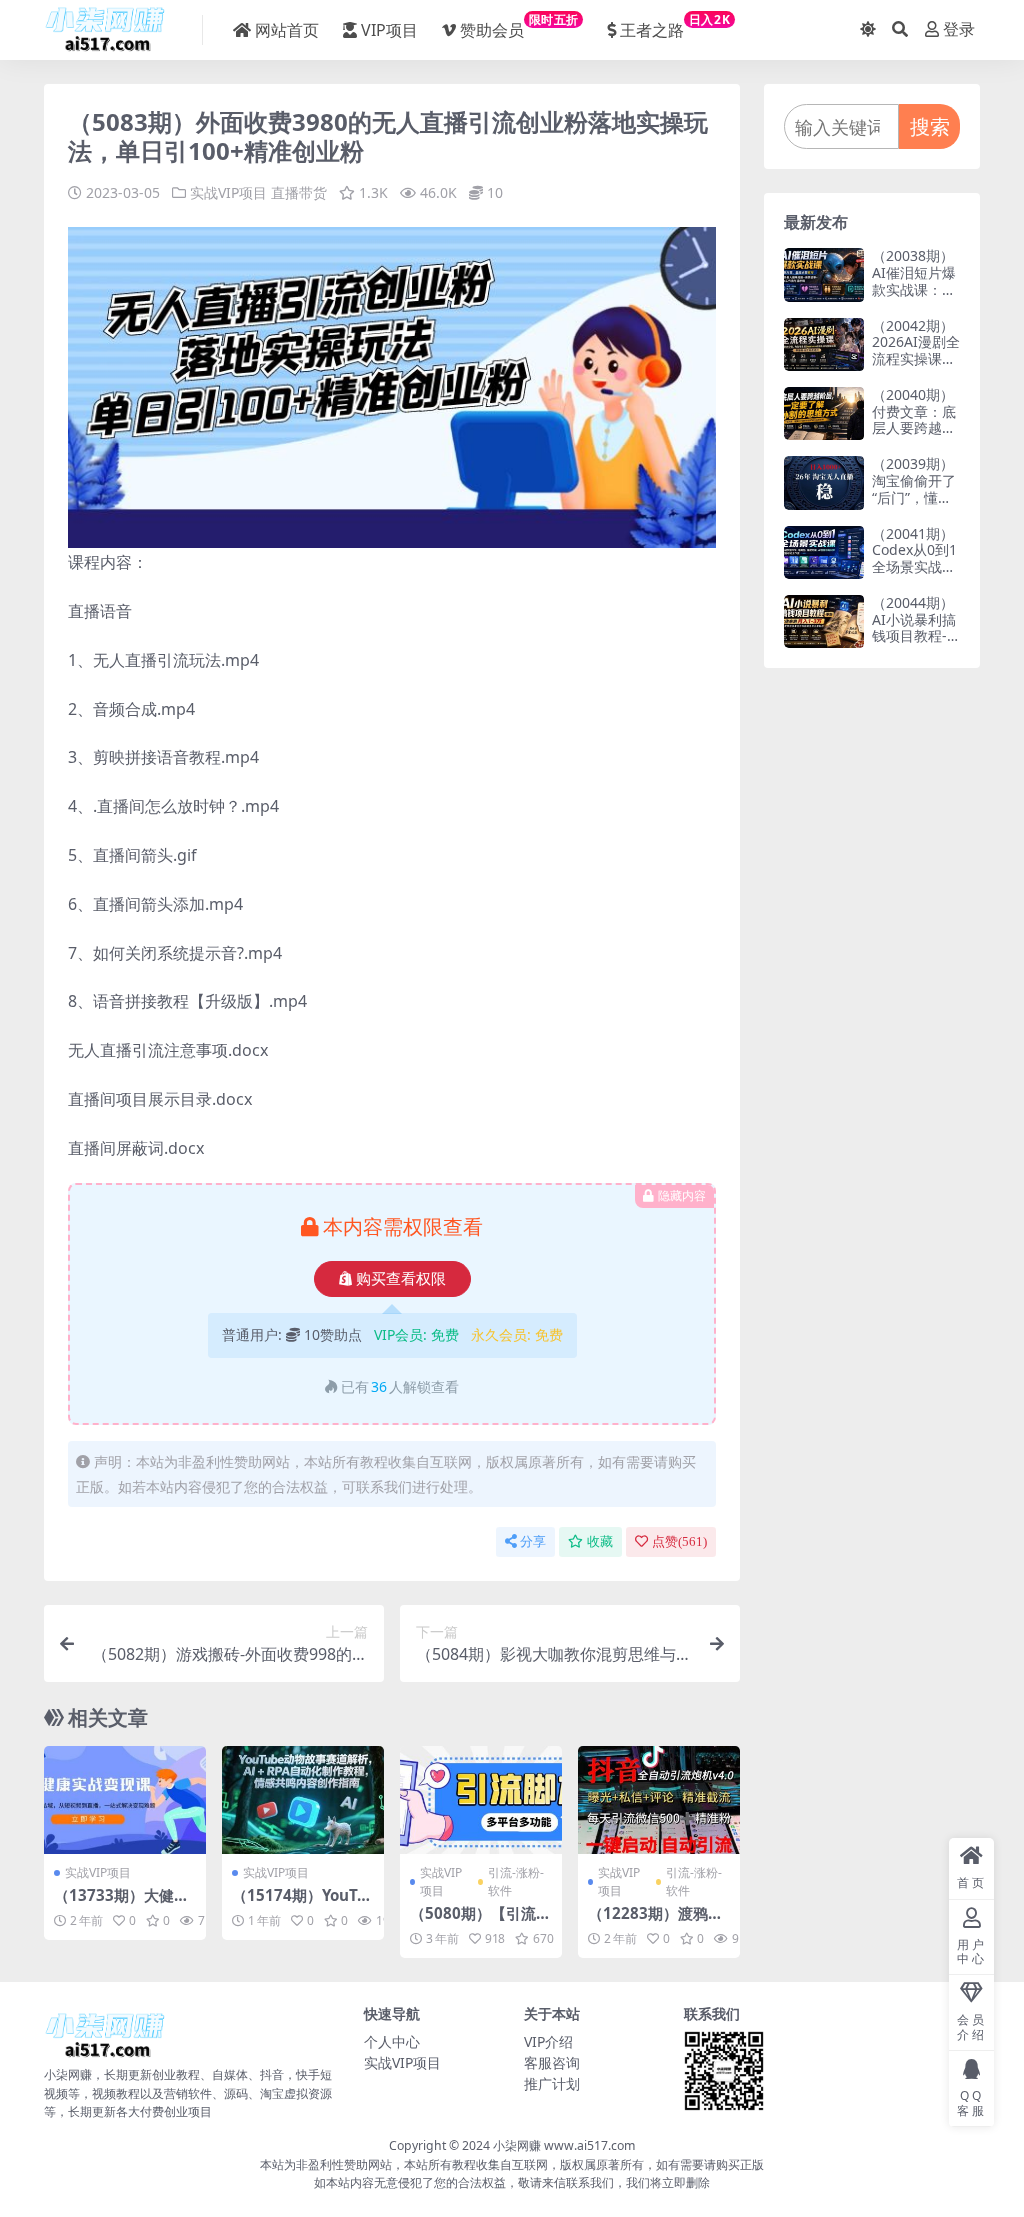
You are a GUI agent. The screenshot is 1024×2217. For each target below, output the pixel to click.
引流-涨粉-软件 (516, 1881)
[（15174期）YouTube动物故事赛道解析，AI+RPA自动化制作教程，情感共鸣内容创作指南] (303, 1800)
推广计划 (552, 2083)
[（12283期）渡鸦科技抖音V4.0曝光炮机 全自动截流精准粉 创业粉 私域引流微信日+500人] (659, 1800)
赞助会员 (519, 26)
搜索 (930, 126)
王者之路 (675, 26)
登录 (959, 29)
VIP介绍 (548, 2041)
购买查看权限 (401, 1279)
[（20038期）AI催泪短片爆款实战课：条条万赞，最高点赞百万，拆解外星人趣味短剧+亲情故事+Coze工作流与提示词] (824, 274)
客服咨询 (552, 2062)
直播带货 (299, 192)
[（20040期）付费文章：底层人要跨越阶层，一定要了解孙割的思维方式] (824, 413)
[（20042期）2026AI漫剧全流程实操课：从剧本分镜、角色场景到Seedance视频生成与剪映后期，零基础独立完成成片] (824, 344)
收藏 (600, 1541)
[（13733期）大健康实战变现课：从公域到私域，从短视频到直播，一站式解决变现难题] (125, 1800)
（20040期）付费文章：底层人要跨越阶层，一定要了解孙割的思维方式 (914, 436)
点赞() (679, 1541)
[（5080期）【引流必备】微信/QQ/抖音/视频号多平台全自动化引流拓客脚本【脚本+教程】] (481, 1800)
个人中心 (392, 2041)
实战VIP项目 (228, 192)
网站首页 (287, 30)
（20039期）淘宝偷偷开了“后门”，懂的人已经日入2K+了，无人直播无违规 (915, 505)
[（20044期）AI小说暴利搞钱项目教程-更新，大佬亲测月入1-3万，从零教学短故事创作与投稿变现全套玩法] (824, 621)
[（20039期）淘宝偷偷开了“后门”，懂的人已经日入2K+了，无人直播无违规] (824, 482)
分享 (533, 1541)
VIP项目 (389, 30)
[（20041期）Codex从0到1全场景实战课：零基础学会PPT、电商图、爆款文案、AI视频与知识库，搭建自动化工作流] (824, 552)
